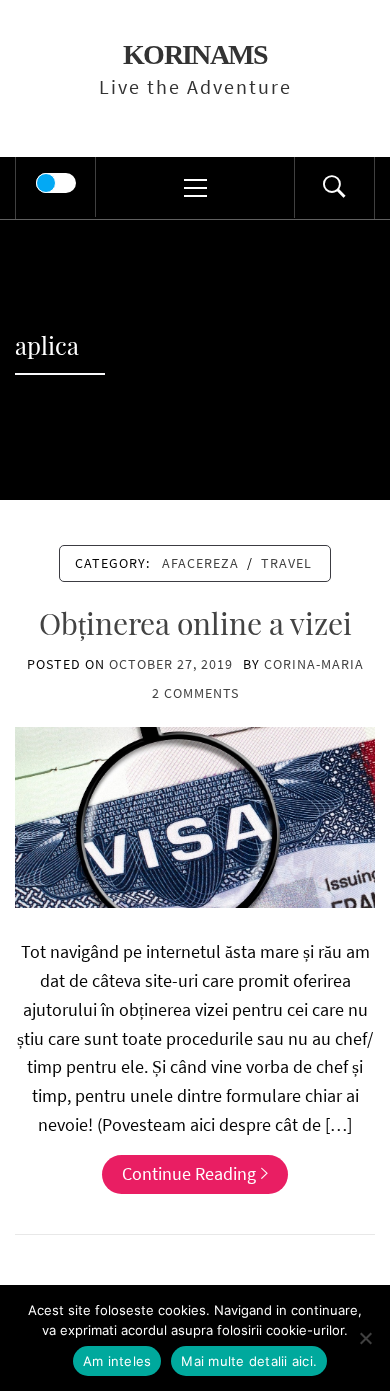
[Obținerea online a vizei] (195, 815)
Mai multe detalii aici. (249, 1361)
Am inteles (117, 1361)
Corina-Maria (314, 664)
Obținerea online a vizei (195, 623)
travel (286, 563)
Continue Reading (189, 1173)
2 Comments (195, 693)
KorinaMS (195, 54)
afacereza (200, 563)
